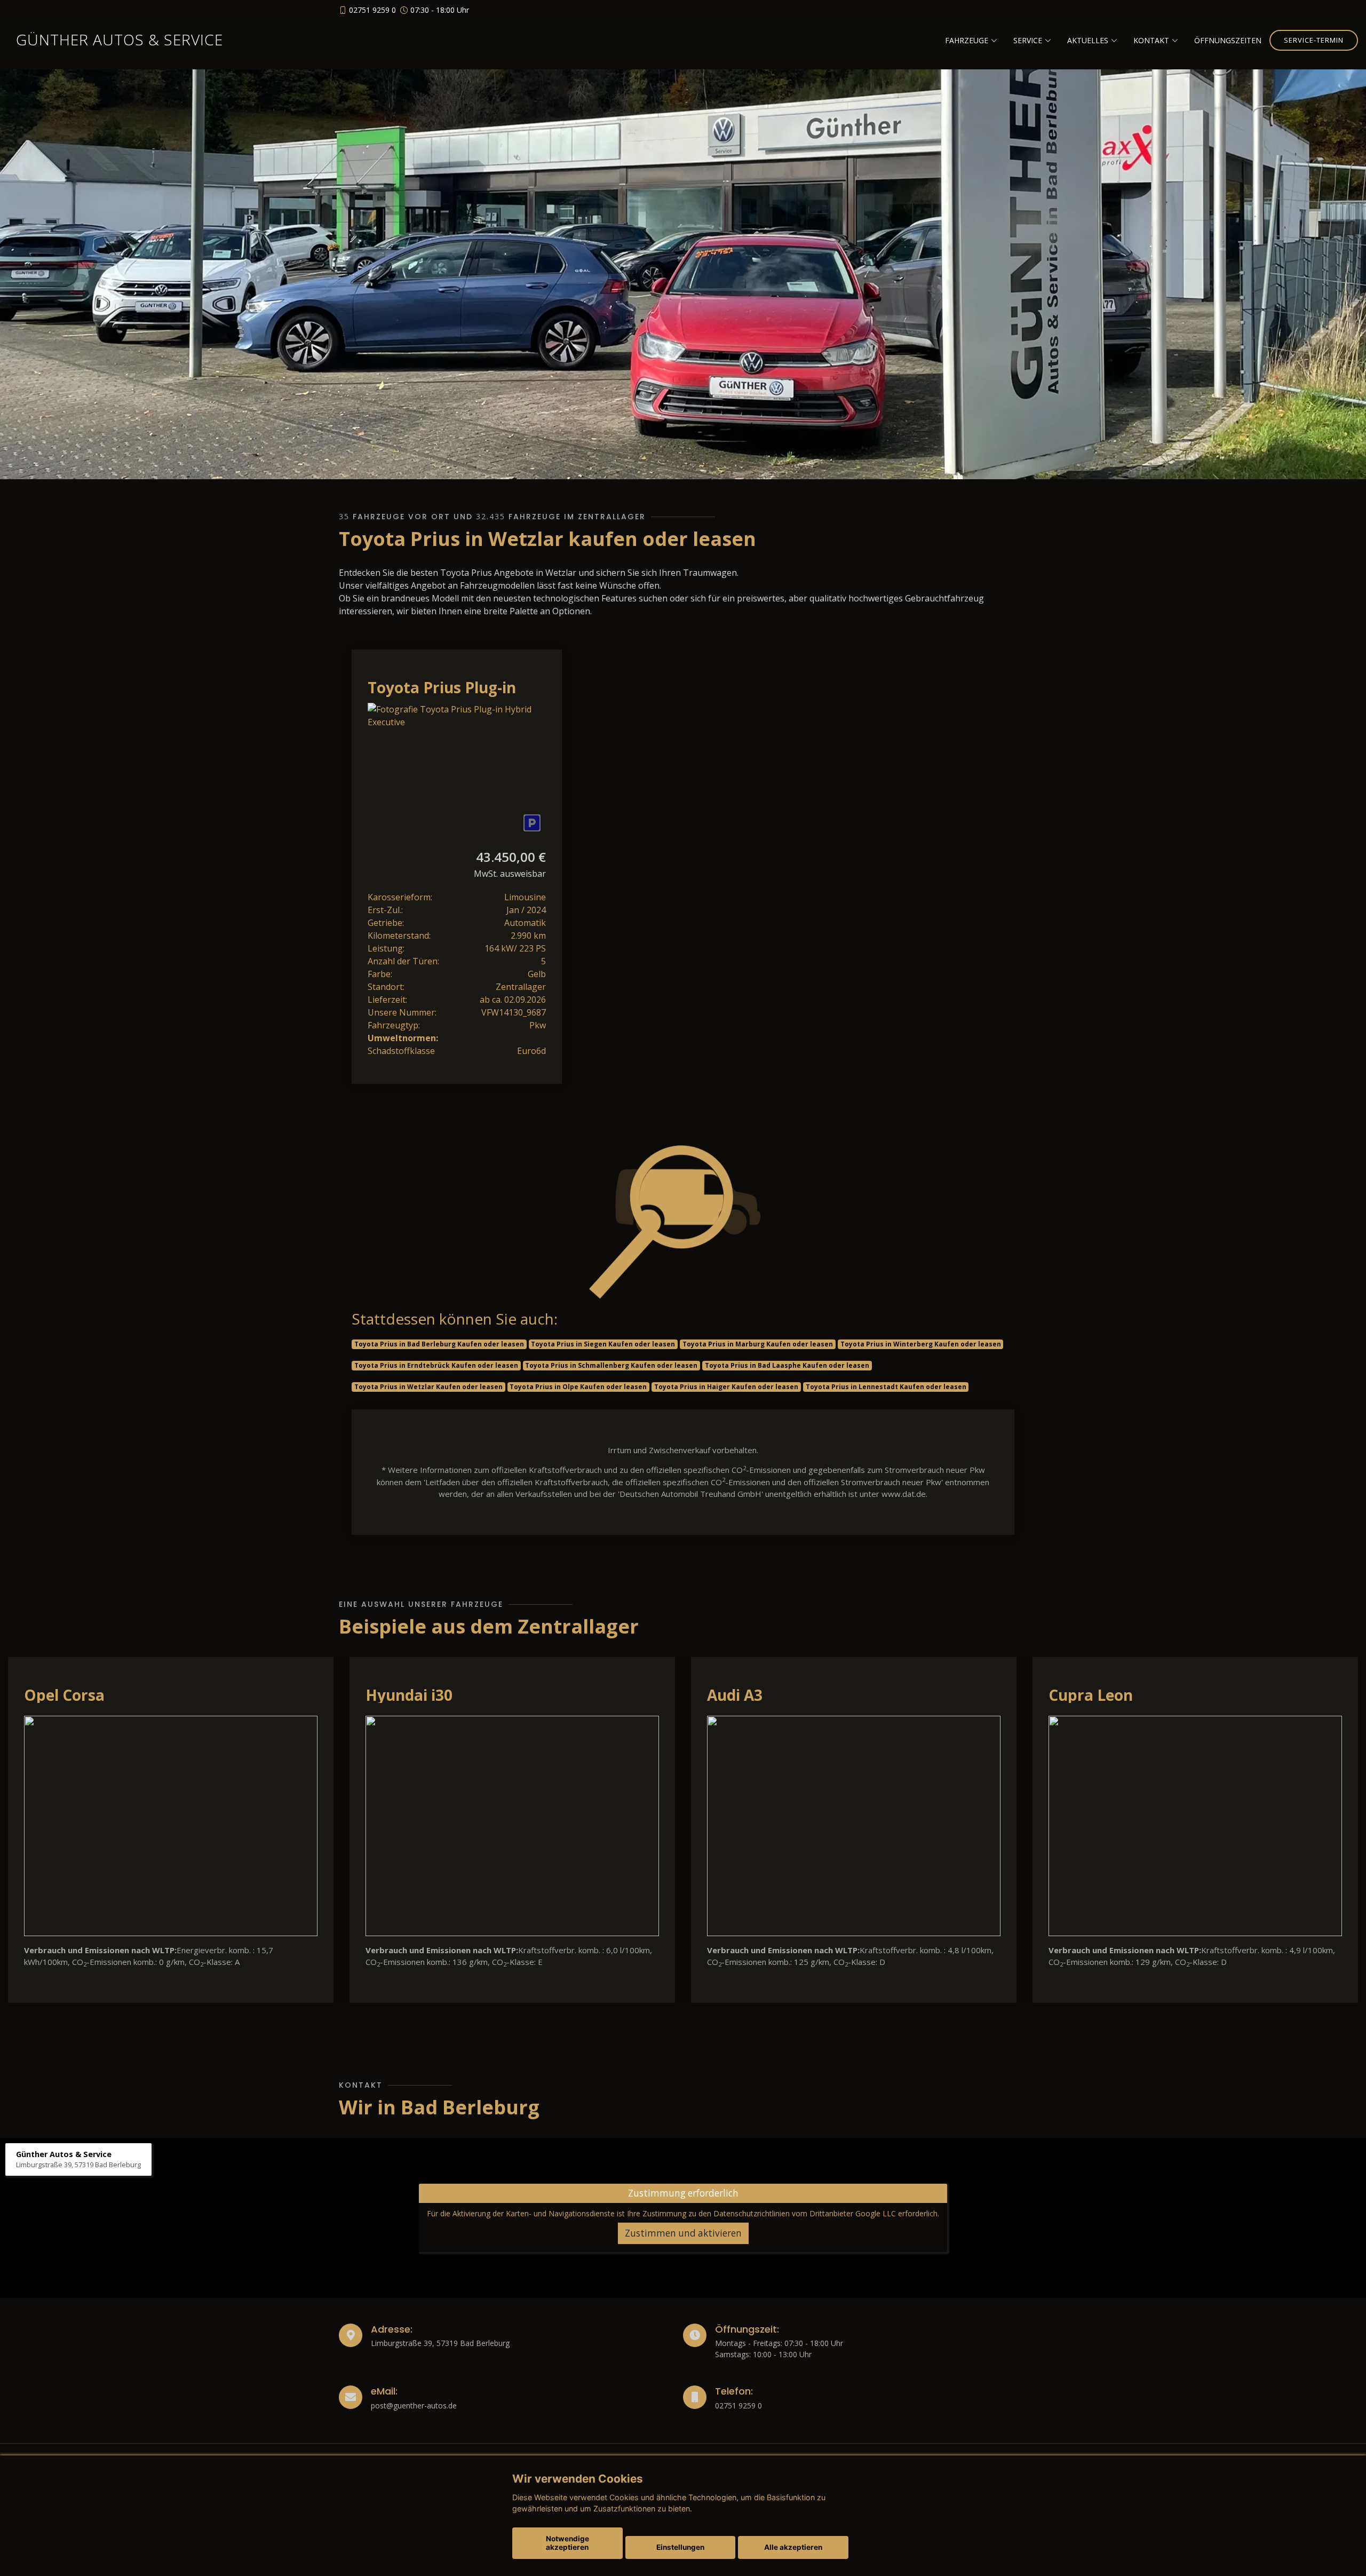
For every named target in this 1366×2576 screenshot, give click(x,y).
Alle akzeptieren (793, 2547)
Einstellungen (680, 2547)
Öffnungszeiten (1228, 40)
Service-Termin (1314, 40)
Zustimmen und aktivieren (683, 2233)
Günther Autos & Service (120, 39)
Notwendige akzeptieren (567, 2543)
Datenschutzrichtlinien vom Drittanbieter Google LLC (805, 2213)
